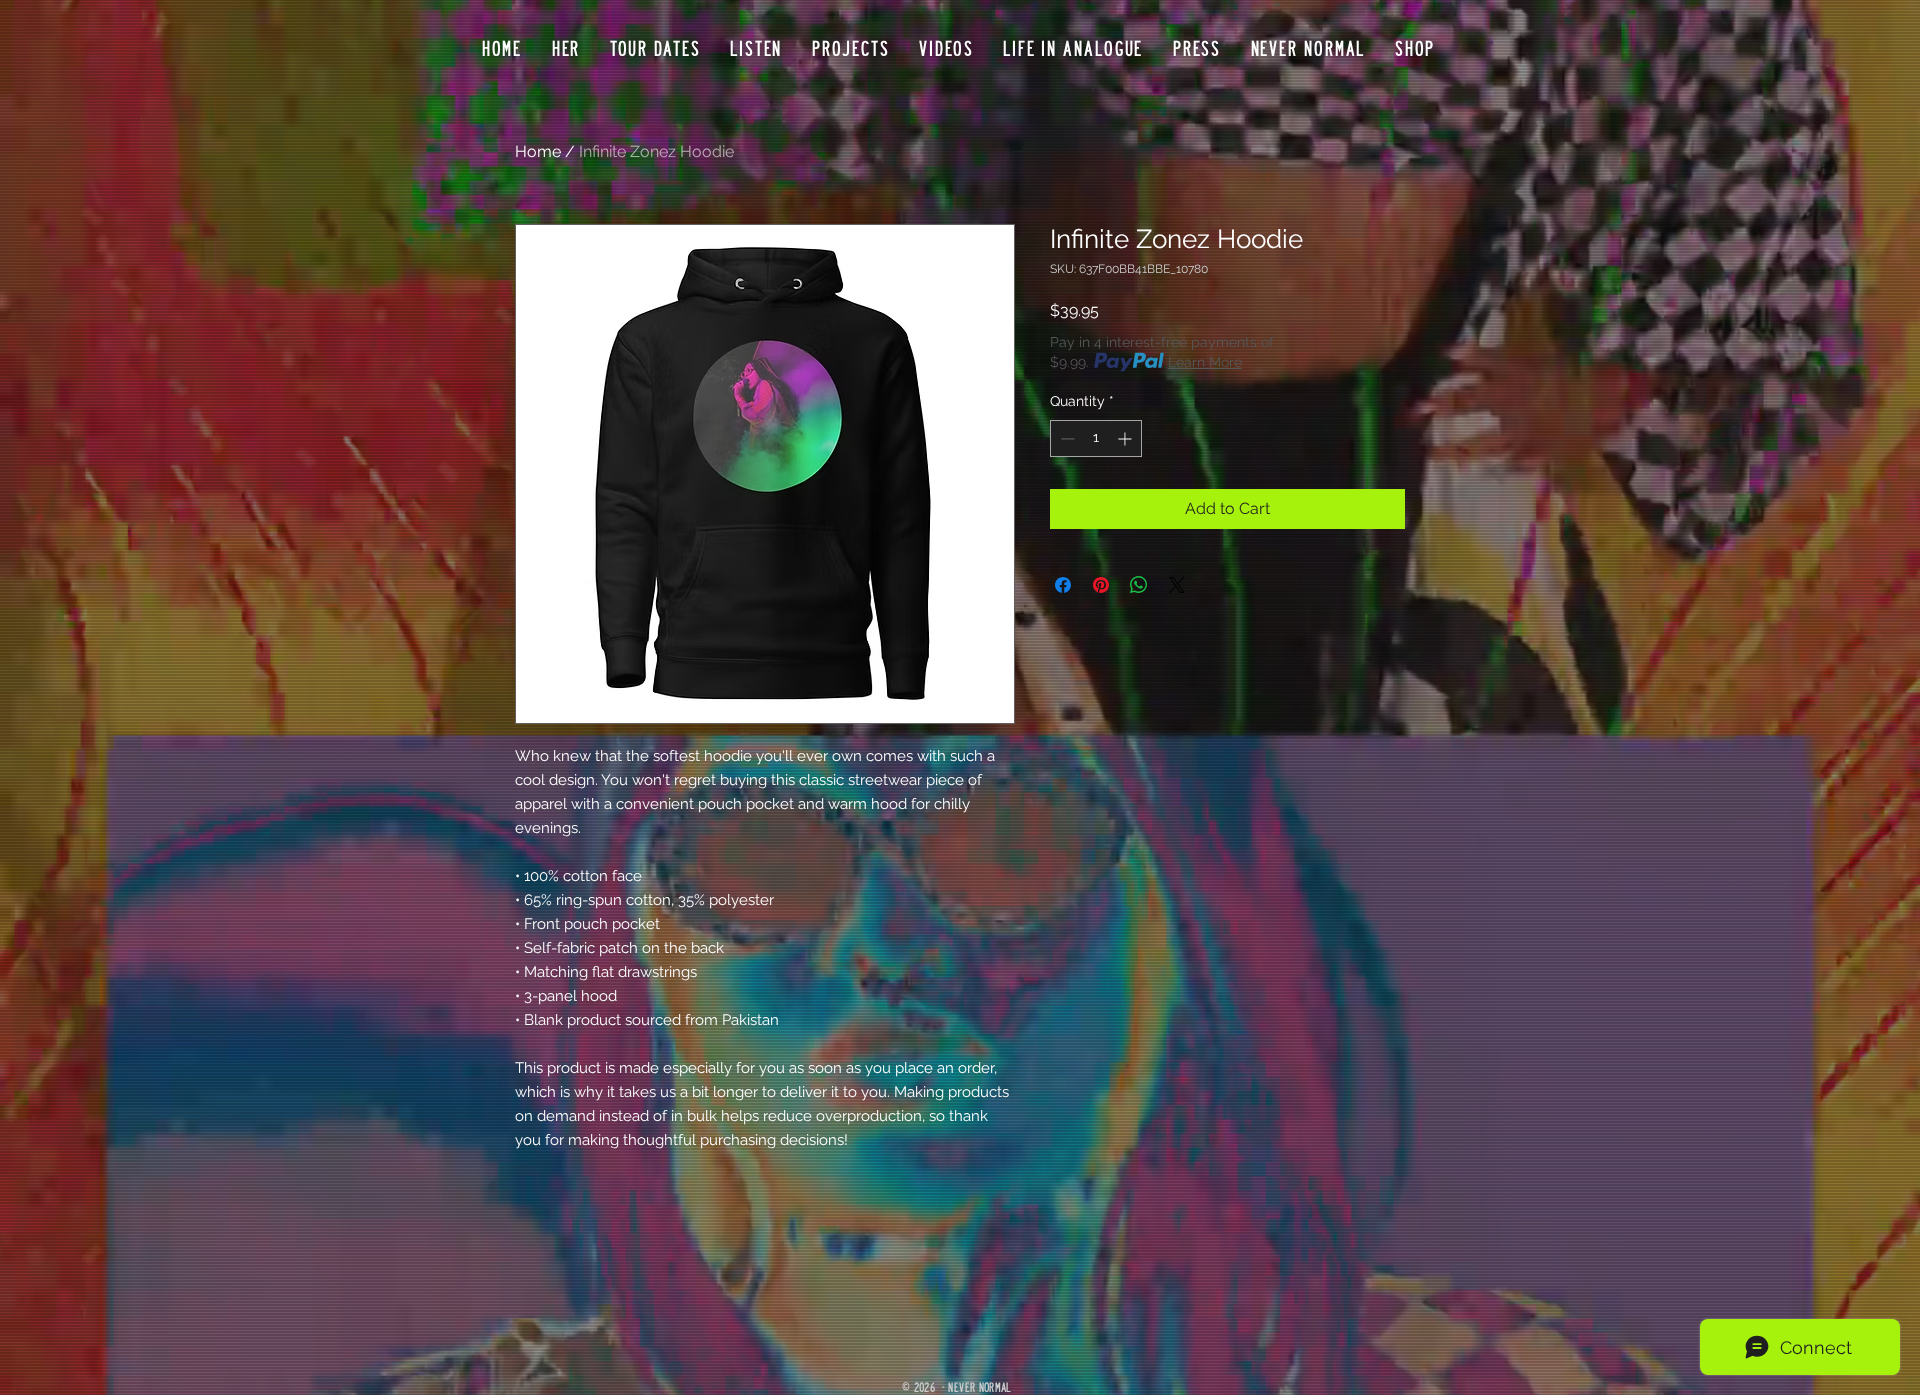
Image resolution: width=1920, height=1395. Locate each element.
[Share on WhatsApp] (1139, 585)
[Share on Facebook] (1063, 585)
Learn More (1205, 362)
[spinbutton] (1096, 438)
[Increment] (1126, 438)
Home (538, 151)
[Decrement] (1065, 438)
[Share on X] (1177, 585)
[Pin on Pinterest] (1101, 585)
